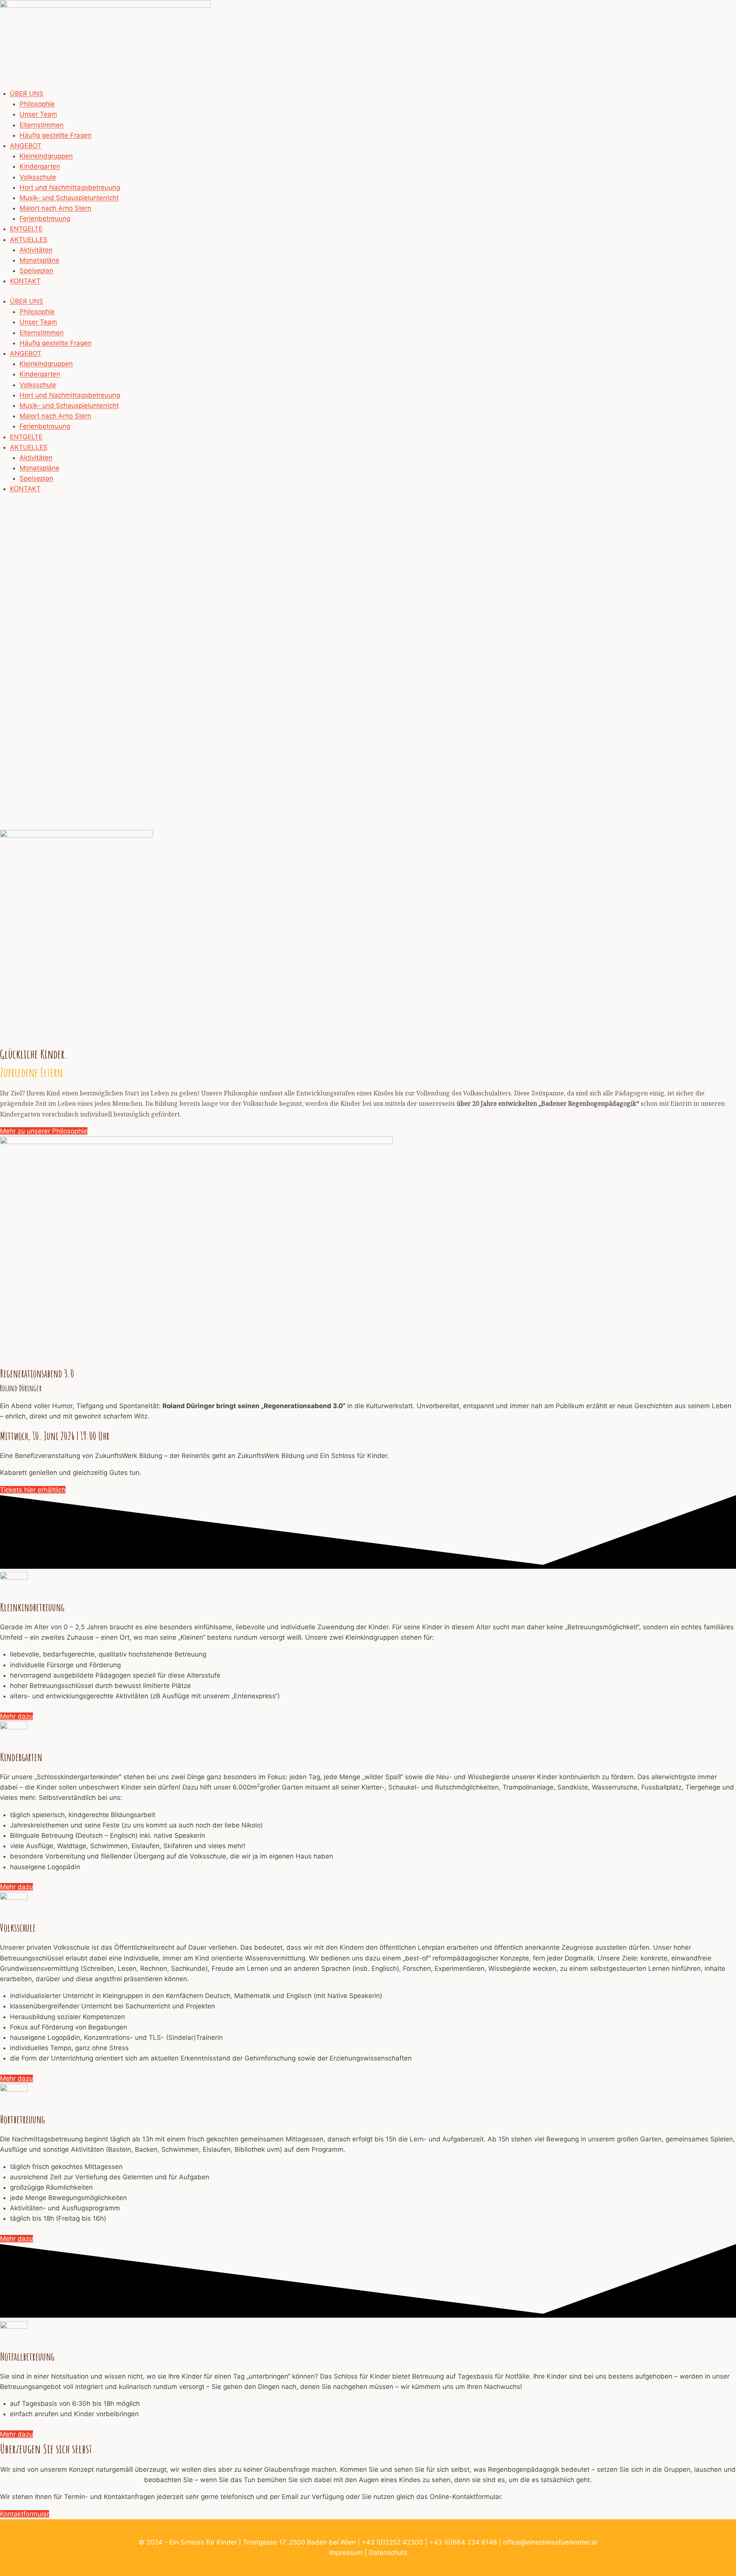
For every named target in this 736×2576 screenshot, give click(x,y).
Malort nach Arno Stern (55, 208)
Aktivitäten (36, 250)
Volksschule (38, 177)
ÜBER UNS (27, 94)
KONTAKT (25, 281)
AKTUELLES (29, 240)
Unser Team (38, 114)
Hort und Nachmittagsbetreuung (70, 187)
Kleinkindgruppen (46, 156)
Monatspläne (39, 260)
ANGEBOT (26, 146)
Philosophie (37, 104)
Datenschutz (388, 2553)
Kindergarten (40, 166)
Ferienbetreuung (45, 218)
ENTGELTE (26, 229)
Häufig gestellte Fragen (56, 135)
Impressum (346, 2553)
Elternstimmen (42, 125)
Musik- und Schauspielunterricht (69, 198)
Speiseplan (36, 271)
